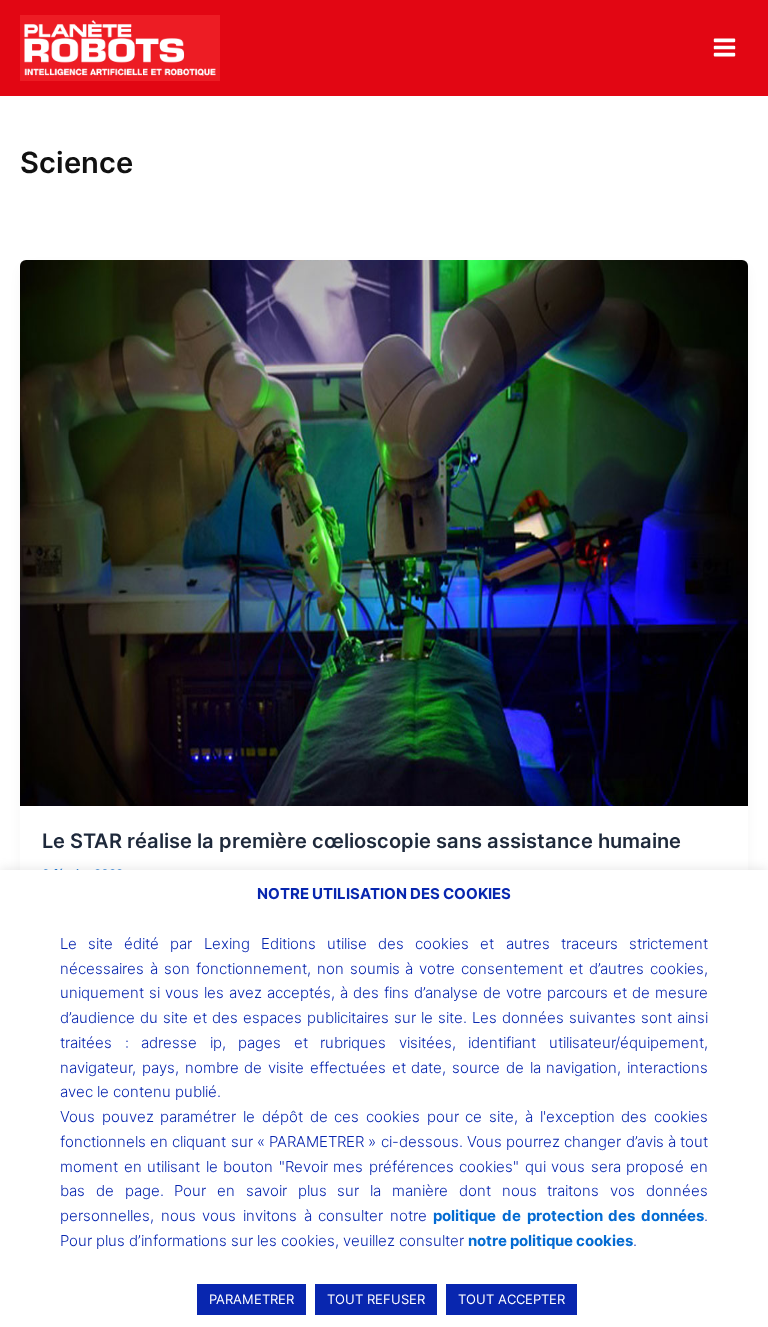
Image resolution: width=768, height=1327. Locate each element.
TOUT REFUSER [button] (376, 1299)
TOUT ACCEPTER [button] (511, 1299)
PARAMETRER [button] (251, 1299)
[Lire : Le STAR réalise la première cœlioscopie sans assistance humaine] (384, 532)
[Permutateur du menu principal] (724, 47)
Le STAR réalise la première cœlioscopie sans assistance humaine (361, 841)
